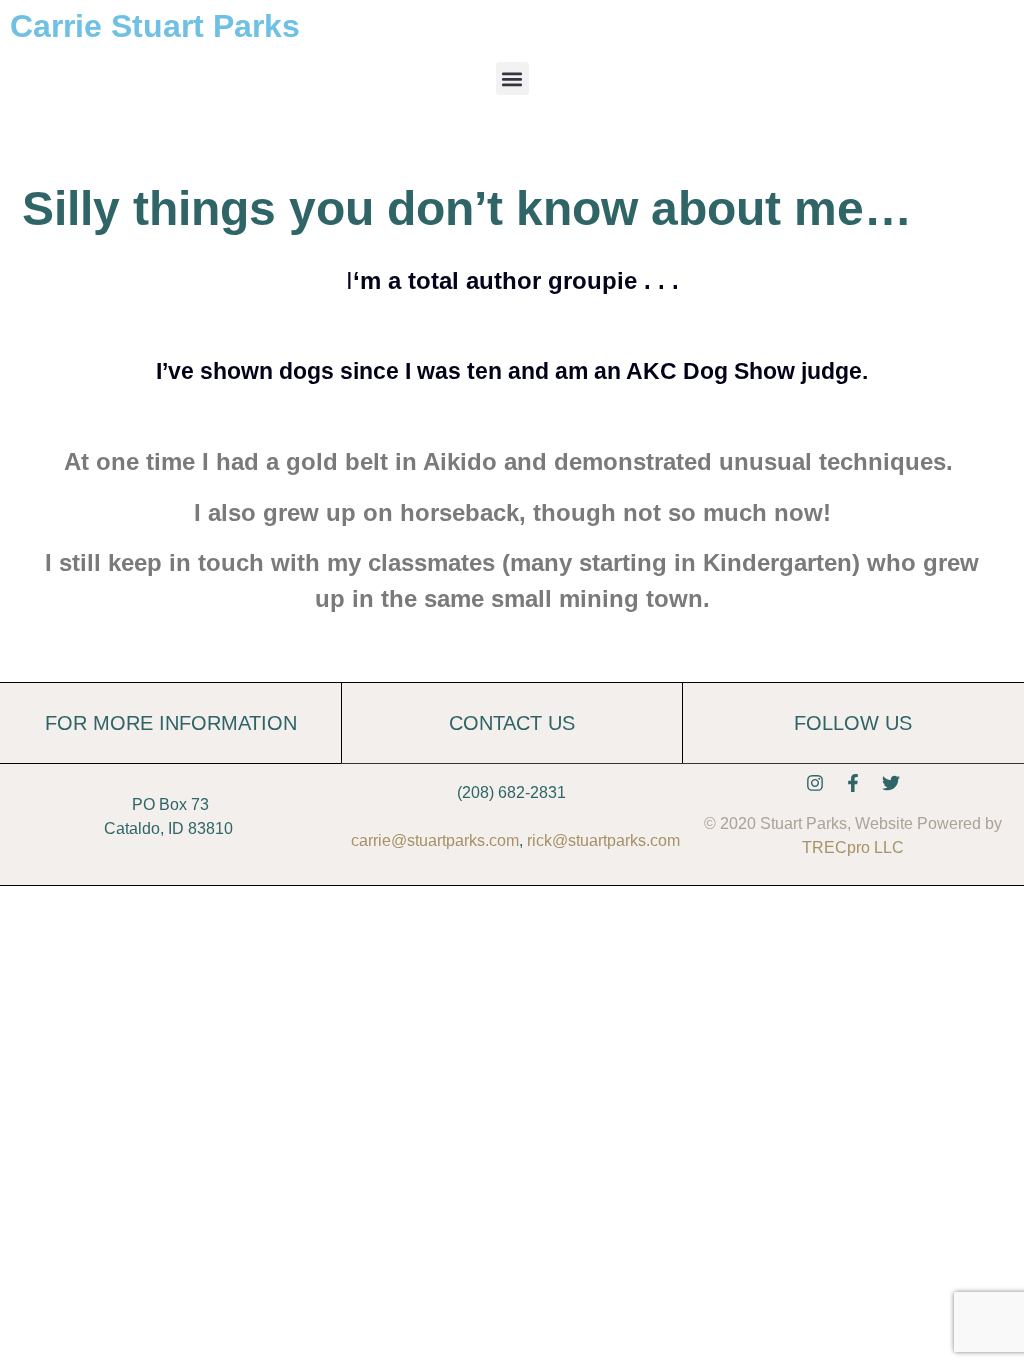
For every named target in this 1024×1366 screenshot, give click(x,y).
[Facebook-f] (853, 783)
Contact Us (512, 722)
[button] (512, 78)
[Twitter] (891, 783)
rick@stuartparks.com (603, 840)
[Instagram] (815, 783)
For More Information (171, 722)
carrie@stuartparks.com (435, 840)
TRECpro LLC (853, 847)
